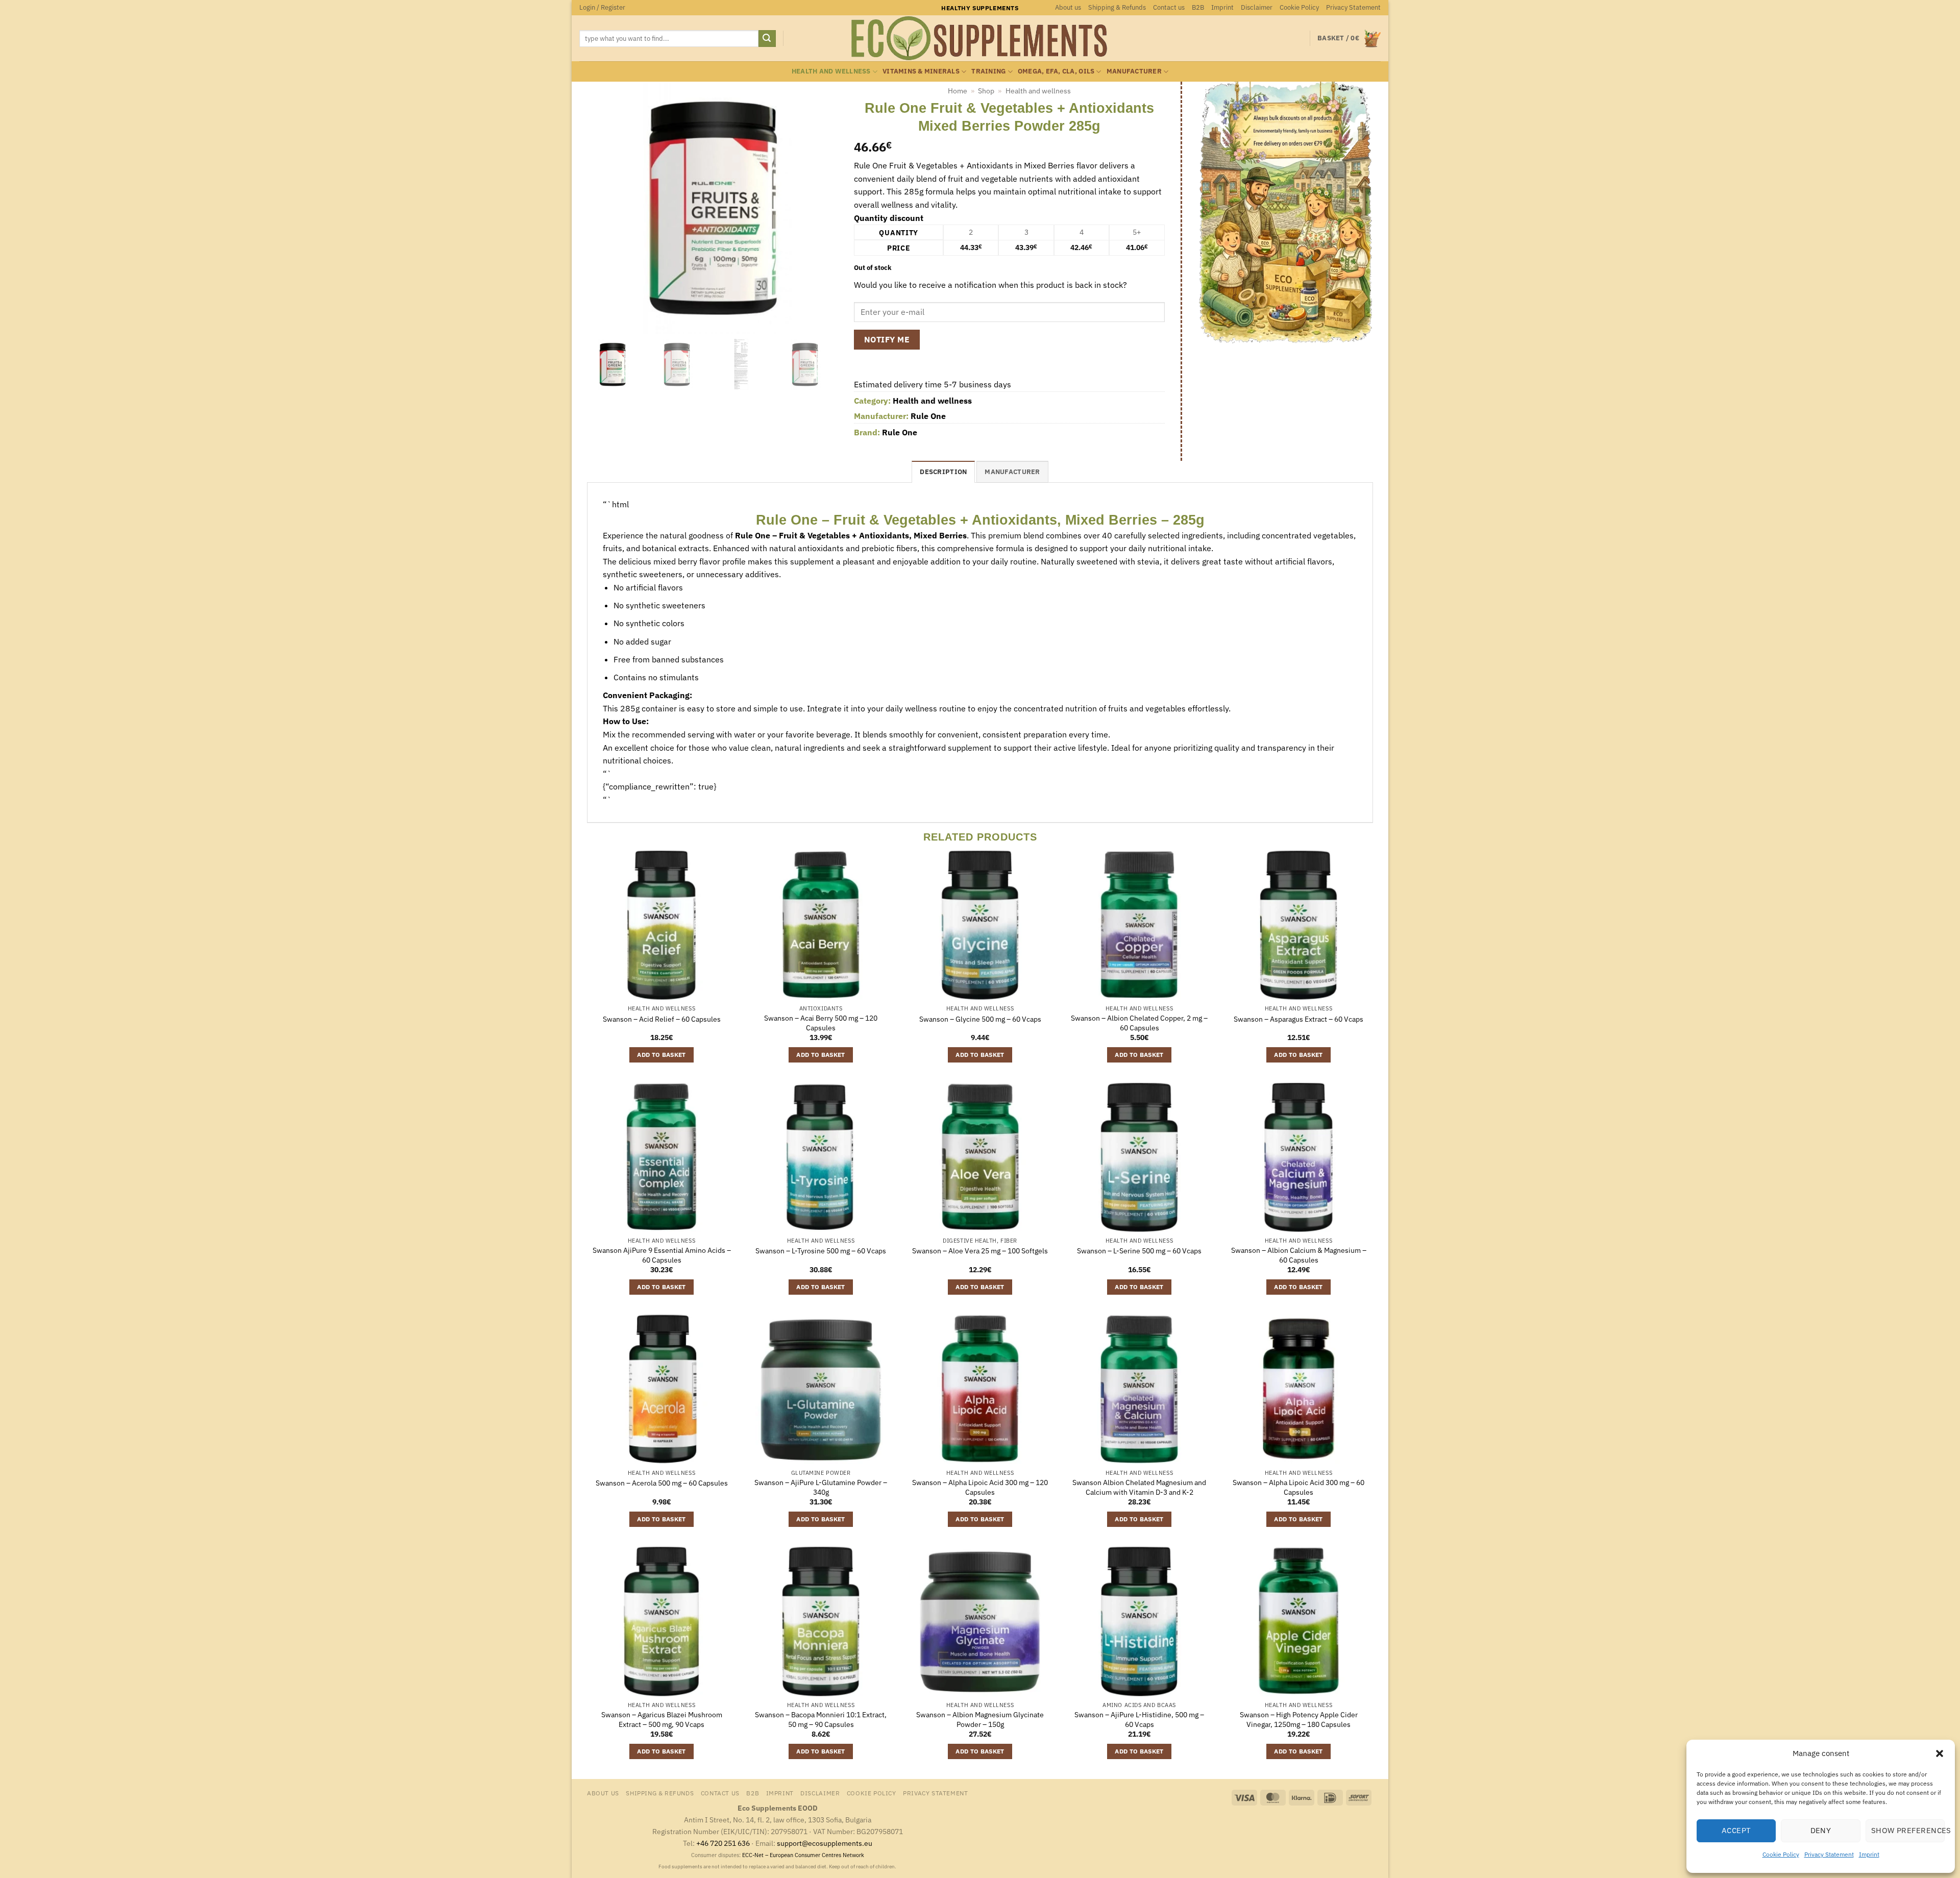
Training (988, 71)
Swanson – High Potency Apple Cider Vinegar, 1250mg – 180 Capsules (1299, 1720)
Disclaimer (1257, 7)
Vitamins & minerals (921, 71)
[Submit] (767, 39)
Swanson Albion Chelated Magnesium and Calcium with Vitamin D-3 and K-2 (1139, 1487)
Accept (1736, 1830)
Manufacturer (1134, 71)
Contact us (1169, 7)
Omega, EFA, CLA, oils (1056, 71)
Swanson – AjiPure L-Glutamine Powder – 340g (821, 1487)
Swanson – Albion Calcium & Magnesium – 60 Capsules (1299, 1255)
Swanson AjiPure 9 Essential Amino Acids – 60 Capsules (662, 1255)
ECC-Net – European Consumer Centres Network (803, 1855)
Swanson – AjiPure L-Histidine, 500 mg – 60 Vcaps (1139, 1720)
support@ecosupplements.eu (825, 1843)
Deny (1821, 1830)
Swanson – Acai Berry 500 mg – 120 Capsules (821, 1023)
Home (958, 91)
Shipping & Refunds (1117, 7)
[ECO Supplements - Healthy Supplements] (980, 38)
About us (1068, 7)
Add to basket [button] (661, 1055)
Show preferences (1908, 1830)
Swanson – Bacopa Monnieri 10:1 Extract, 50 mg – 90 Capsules (821, 1720)
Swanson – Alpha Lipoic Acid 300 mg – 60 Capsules (1298, 1487)
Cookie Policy (1781, 1854)
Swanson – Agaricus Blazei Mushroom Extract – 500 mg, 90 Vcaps (662, 1720)
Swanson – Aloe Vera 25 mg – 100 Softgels (980, 1251)
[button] (1940, 1753)
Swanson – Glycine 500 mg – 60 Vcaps (980, 1019)
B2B (1198, 7)
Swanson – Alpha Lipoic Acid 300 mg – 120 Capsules (980, 1487)
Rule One (928, 416)
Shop (986, 91)
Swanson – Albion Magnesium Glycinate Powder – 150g (980, 1720)
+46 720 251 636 (723, 1843)
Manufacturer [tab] (1012, 472)
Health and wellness (831, 71)
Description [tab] (943, 472)
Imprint (1869, 1854)
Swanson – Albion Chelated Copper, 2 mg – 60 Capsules (1139, 1023)
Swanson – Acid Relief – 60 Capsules (662, 1019)
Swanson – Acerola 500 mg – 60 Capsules (662, 1483)
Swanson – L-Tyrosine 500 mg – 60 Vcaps (821, 1251)
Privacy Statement (1829, 1854)
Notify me (887, 339)
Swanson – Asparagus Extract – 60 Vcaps (1298, 1019)
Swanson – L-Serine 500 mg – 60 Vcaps (1139, 1251)
